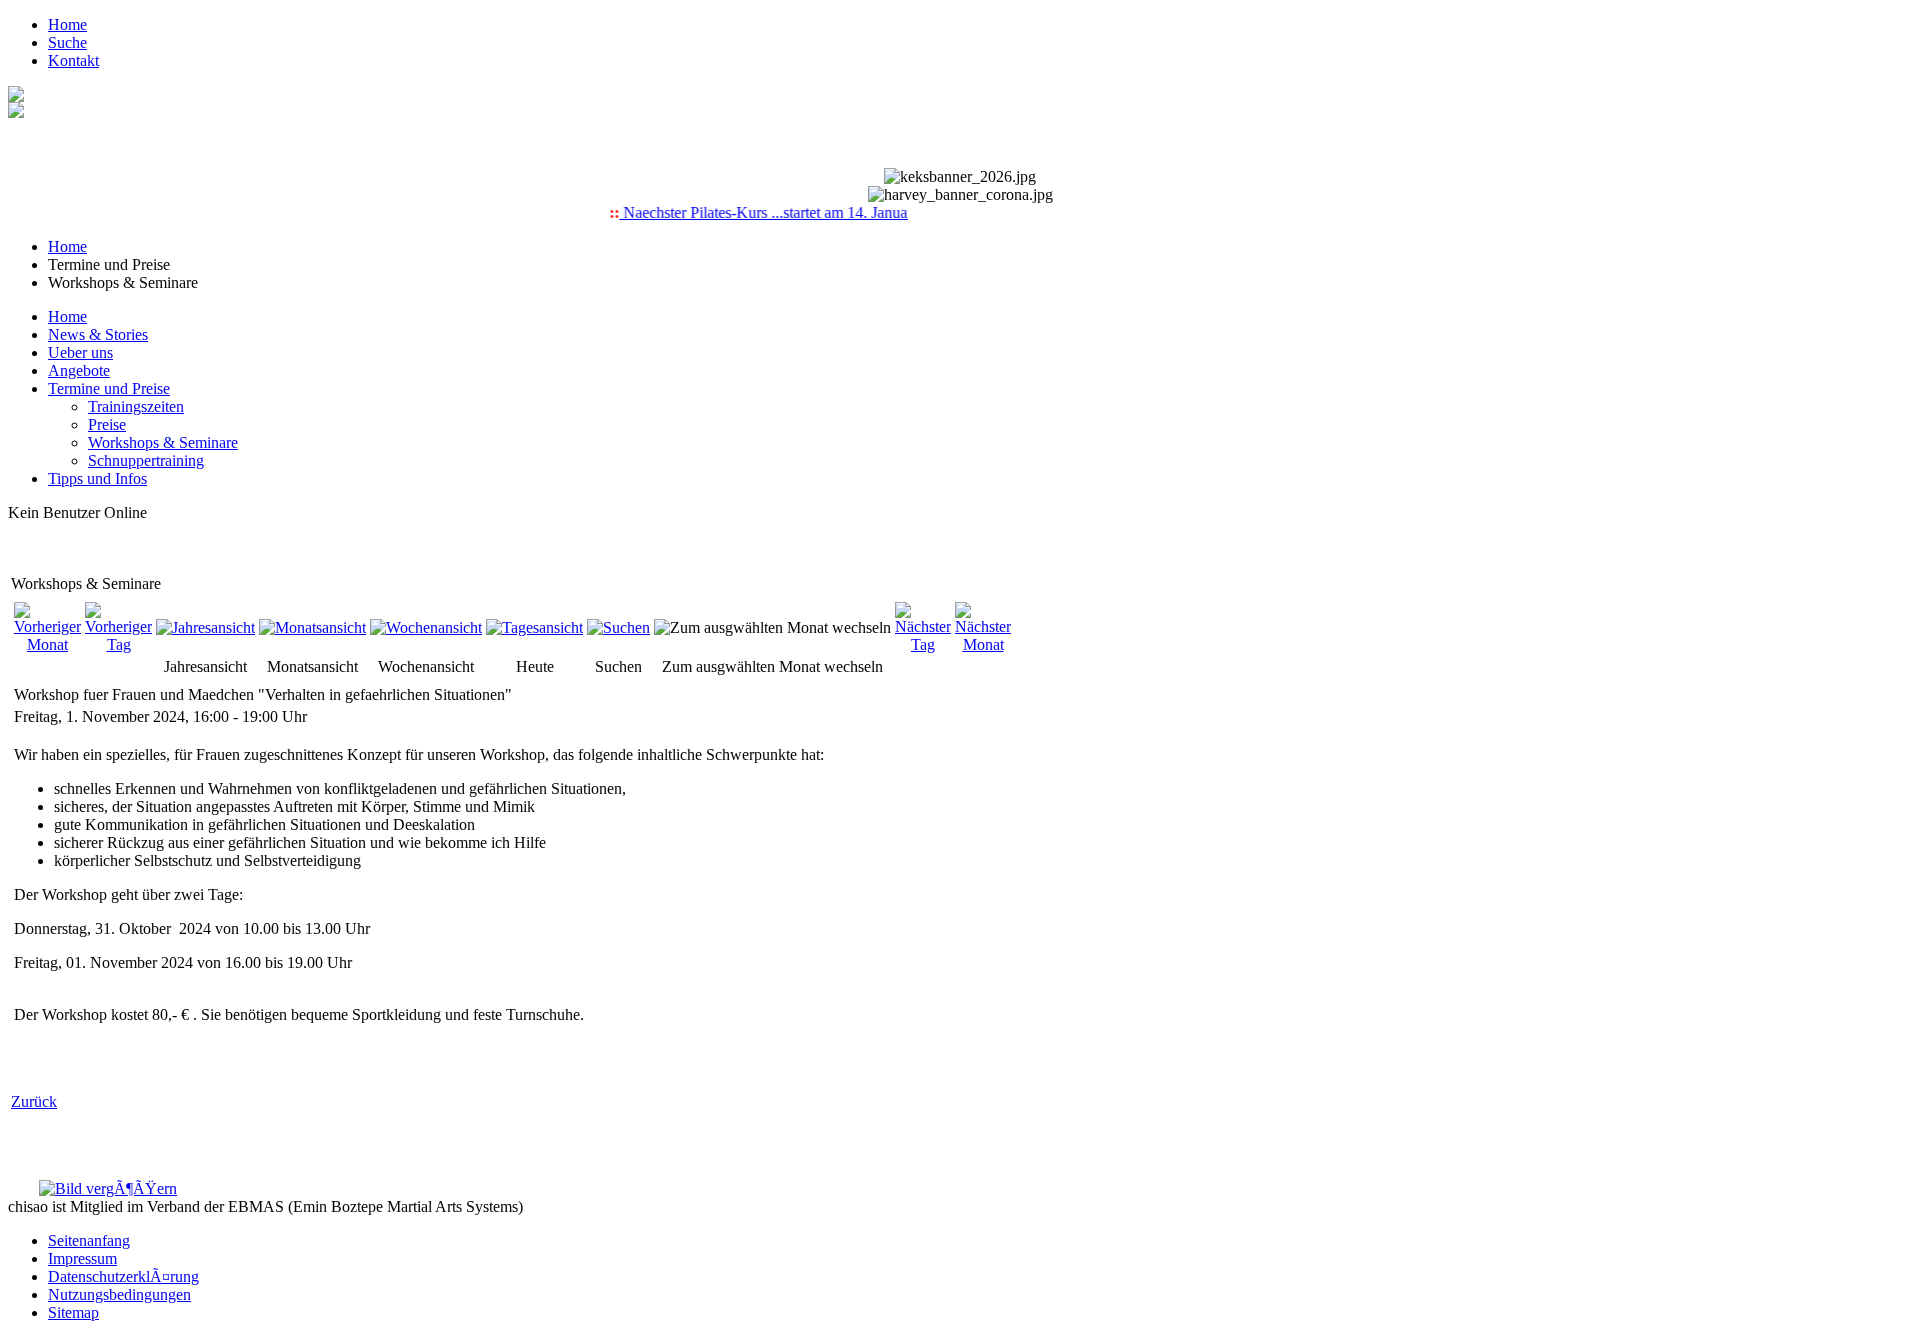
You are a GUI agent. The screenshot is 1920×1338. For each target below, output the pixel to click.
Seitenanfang (89, 1240)
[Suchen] (618, 627)
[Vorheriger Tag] (118, 644)
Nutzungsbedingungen (119, 1294)
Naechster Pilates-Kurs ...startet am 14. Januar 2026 (772, 212)
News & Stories (98, 334)
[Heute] (534, 627)
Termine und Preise (109, 388)
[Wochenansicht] (426, 627)
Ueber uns (80, 352)
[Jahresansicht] (205, 627)
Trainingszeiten (136, 406)
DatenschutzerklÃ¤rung (123, 1276)
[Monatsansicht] (312, 627)
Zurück (34, 1101)
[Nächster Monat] (983, 644)
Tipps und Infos (97, 478)
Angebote (79, 370)
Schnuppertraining (146, 460)
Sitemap (73, 1312)
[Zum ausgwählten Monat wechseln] (772, 627)
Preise (107, 424)
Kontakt (73, 60)
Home (67, 24)
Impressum (82, 1258)
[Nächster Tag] (923, 644)
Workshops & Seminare (163, 442)
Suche (67, 42)
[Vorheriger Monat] (47, 644)
